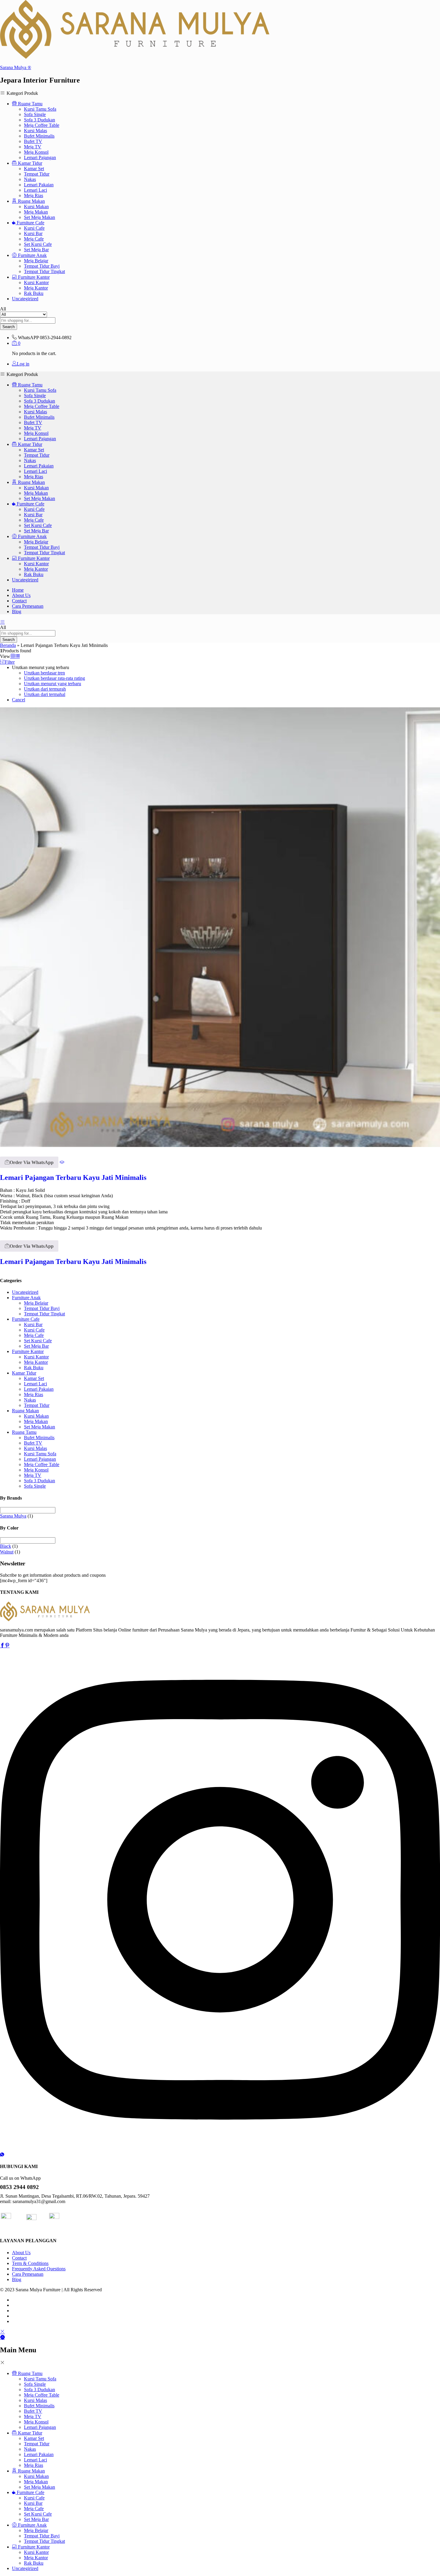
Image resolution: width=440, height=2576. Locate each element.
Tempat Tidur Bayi (42, 266)
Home (18, 590)
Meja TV (33, 147)
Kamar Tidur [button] (29, 163)
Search (9, 327)
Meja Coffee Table (42, 125)
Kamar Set (34, 169)
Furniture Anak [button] (32, 255)
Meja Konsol (36, 152)
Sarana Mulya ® (16, 67)
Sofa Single (35, 114)
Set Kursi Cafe (38, 244)
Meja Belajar (36, 261)
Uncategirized (25, 299)
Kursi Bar (33, 233)
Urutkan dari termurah (45, 689)
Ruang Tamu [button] (30, 104)
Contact (19, 601)
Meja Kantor (36, 288)
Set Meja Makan (40, 217)
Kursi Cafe (34, 228)
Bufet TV (33, 141)
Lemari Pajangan (40, 157)
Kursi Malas (35, 131)
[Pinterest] (7, 1646)
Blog (17, 611)
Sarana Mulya (13, 1516)
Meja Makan (36, 212)
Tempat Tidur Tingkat (44, 271)
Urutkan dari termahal (45, 694)
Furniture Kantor (28, 1351)
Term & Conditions (30, 2263)
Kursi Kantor (36, 282)
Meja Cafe (34, 239)
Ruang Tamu (24, 1432)
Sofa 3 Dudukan (40, 120)
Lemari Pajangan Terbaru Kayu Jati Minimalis (73, 1177)
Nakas (30, 179)
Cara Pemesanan (28, 606)
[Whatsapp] (2, 2155)
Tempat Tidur (37, 174)
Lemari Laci (35, 190)
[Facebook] (2, 1646)
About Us (21, 595)
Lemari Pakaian (39, 185)
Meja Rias (34, 195)
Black (6, 1546)
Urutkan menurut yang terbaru (53, 684)
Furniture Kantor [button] (33, 277)
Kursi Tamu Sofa (40, 109)
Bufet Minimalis (39, 136)
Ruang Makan (25, 1411)
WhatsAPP (28, 338)
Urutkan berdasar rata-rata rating (54, 678)
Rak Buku (34, 293)
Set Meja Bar (36, 250)
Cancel (19, 700)
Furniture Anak (26, 1298)
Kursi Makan (36, 207)
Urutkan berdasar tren (44, 673)
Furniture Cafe (26, 1319)
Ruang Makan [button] (31, 201)
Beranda (8, 645)
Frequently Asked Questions (39, 2269)
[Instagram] (220, 2149)
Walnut (7, 1552)
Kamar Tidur (24, 1373)
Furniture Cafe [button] (30, 223)
